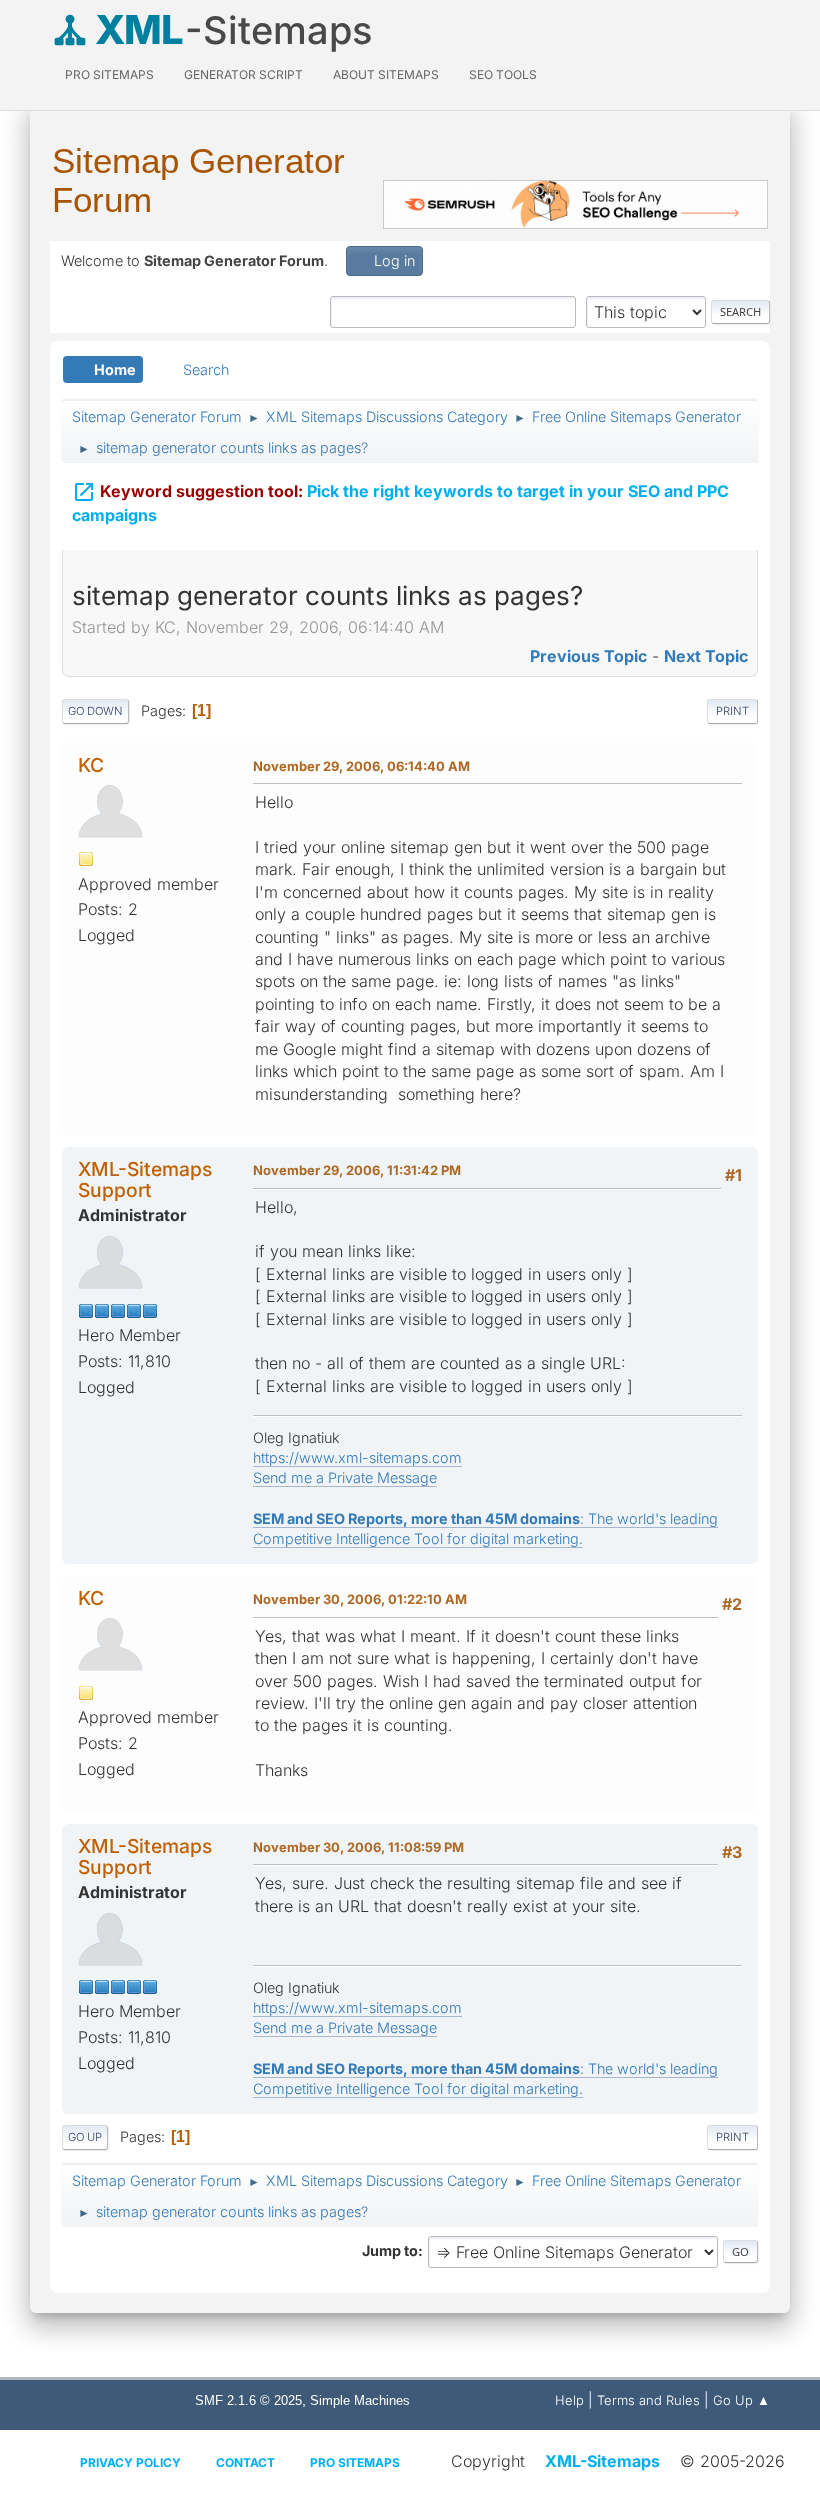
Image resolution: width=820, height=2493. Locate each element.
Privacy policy (130, 2462)
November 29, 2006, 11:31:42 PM (357, 1170)
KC (91, 765)
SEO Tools (503, 74)
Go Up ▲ (741, 2400)
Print (732, 711)
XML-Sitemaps (602, 2461)
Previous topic (588, 656)
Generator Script (243, 74)
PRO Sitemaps (109, 74)
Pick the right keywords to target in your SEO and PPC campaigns (400, 502)
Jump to (390, 2250)
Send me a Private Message (345, 1477)
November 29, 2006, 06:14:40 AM (361, 766)
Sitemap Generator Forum (198, 180)
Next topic (706, 656)
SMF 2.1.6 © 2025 (248, 2400)
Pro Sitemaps (355, 2462)
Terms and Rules (648, 2400)
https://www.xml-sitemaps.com (357, 1457)
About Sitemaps (386, 74)
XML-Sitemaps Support (145, 1179)
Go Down (95, 711)
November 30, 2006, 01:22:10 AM (360, 1599)
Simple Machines (360, 2400)
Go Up (85, 2137)
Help (569, 2400)
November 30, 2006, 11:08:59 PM (358, 1847)
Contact (245, 2462)
